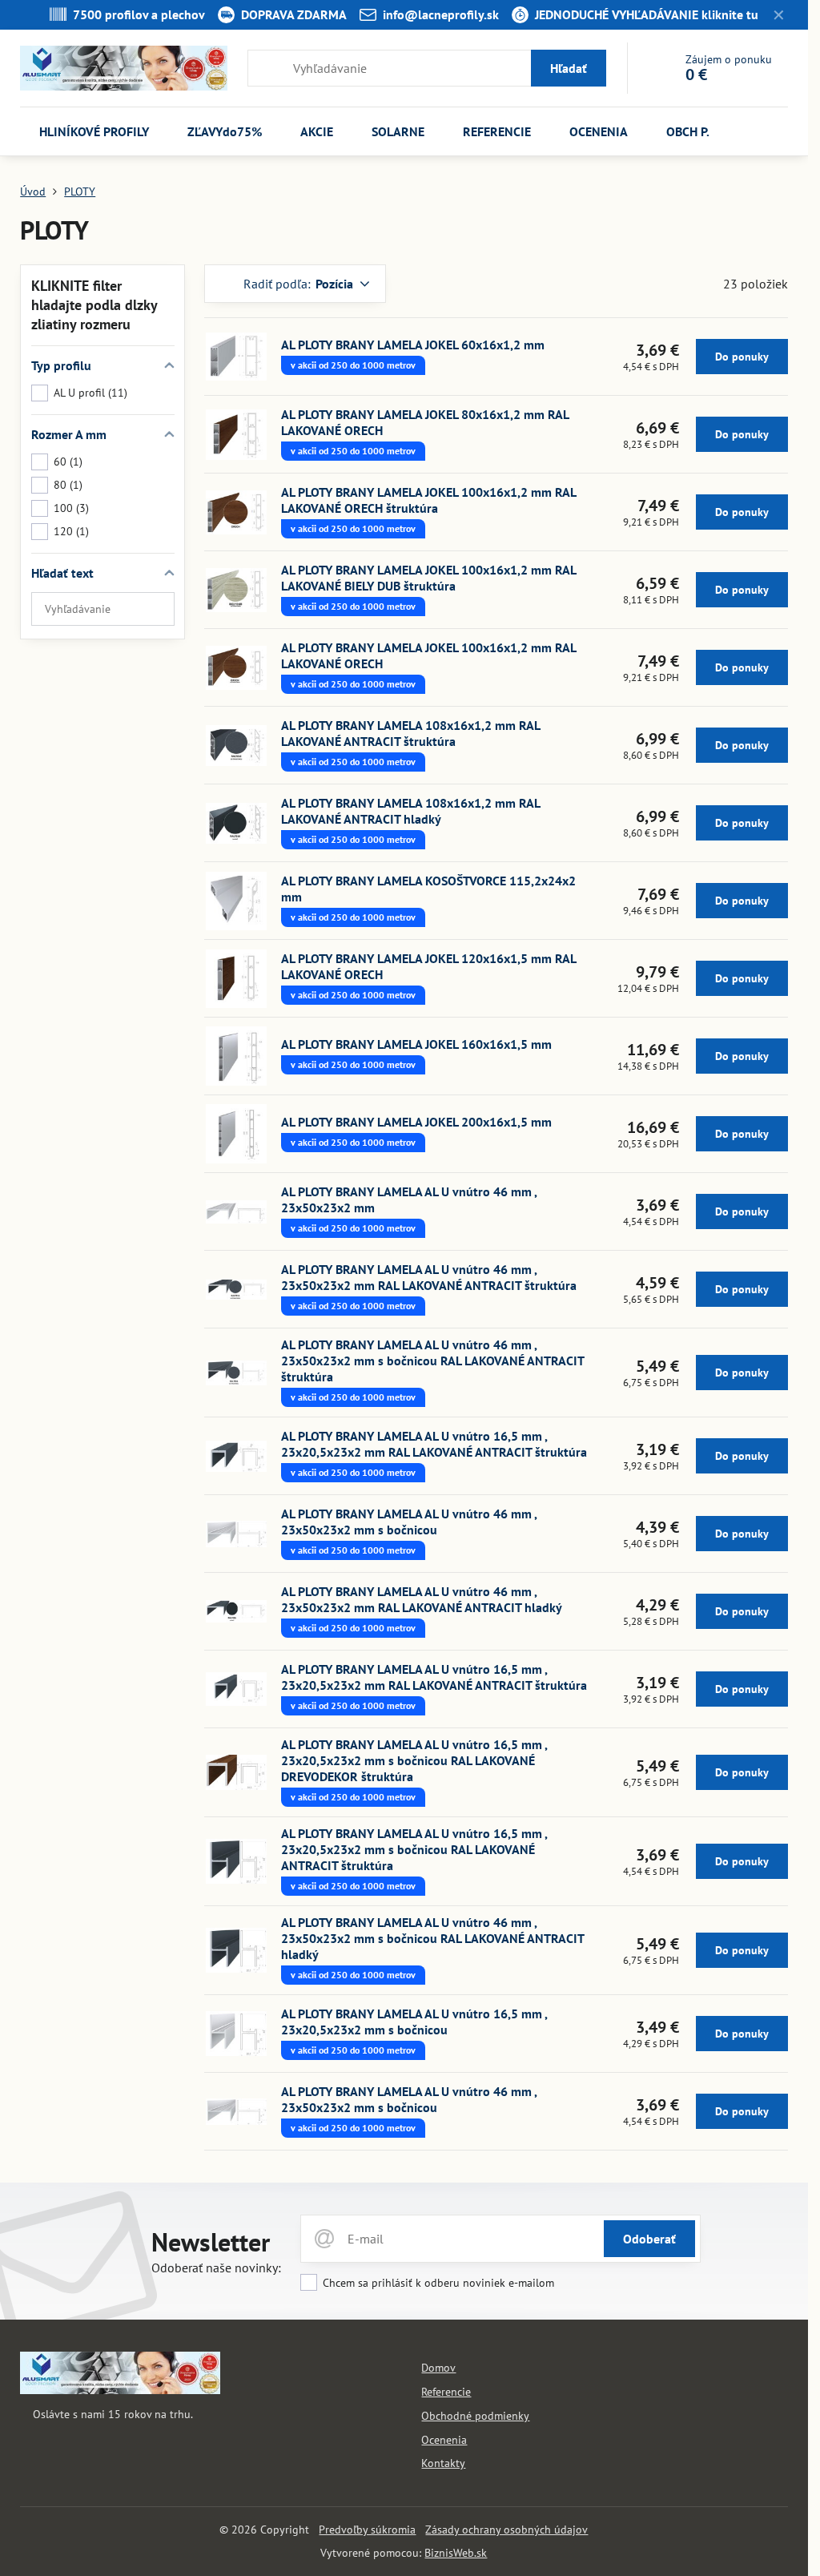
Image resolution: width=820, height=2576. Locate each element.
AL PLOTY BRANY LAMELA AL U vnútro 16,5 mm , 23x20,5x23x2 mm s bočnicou (414, 2022)
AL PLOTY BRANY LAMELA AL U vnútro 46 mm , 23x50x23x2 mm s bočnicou (409, 1522)
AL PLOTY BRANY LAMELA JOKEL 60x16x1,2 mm (413, 345)
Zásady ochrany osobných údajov (506, 2530)
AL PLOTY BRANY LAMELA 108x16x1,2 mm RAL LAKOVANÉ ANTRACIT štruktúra (410, 733)
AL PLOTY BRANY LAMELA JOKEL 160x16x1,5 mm (416, 1044)
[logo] (120, 2390)
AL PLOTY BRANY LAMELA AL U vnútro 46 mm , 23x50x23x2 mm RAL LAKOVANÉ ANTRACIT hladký (422, 1599)
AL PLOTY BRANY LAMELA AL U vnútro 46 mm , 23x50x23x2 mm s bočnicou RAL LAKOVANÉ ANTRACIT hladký (432, 1938)
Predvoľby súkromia (367, 2530)
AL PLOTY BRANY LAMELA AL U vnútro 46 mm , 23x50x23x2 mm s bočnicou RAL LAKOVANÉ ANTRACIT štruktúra (432, 1361)
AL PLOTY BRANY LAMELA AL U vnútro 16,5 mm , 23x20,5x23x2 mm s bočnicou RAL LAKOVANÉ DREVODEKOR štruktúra (414, 1760)
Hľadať (569, 68)
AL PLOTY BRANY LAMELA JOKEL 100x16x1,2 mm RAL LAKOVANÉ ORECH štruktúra (428, 500)
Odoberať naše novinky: (216, 2268)
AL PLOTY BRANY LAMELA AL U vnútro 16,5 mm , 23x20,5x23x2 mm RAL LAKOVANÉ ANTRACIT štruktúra (434, 1444)
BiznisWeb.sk (456, 2553)
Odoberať (649, 2239)
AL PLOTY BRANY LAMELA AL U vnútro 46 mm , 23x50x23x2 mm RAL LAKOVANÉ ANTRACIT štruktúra (429, 1277)
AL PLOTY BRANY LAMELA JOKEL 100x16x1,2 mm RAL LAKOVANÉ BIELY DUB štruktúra (428, 578)
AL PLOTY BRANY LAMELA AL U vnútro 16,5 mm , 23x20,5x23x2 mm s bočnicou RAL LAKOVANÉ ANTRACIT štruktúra (414, 1849)
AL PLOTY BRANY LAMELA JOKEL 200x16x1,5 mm (416, 1122)
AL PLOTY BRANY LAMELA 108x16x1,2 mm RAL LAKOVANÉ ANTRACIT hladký (410, 811)
